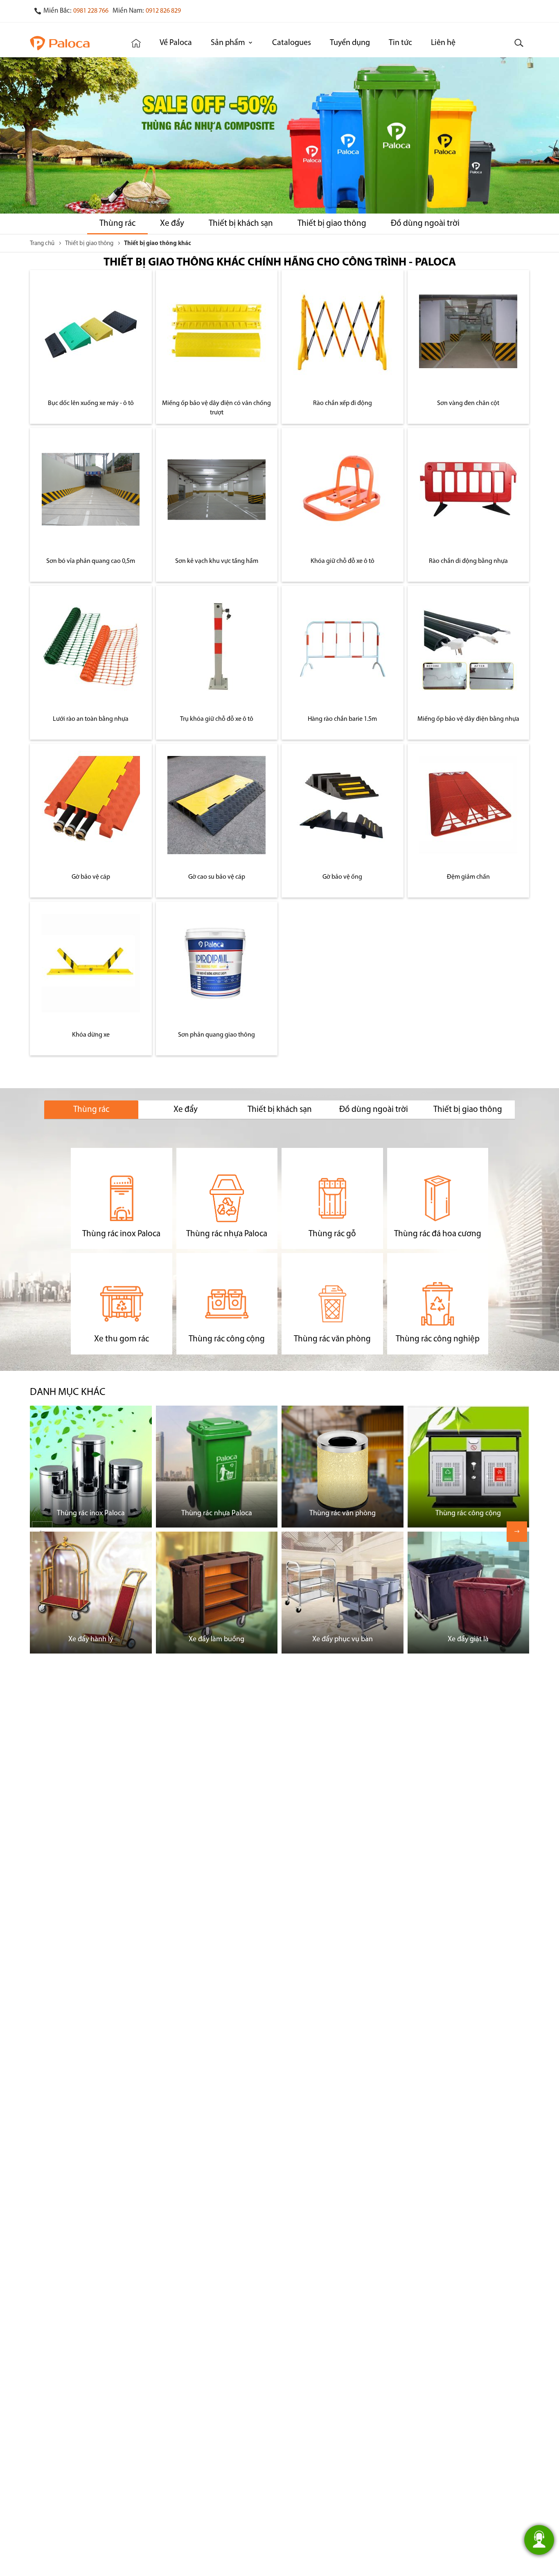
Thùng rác (117, 224)
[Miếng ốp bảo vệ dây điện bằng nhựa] (468, 647)
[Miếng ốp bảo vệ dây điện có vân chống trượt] (216, 331)
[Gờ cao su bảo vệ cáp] (216, 805)
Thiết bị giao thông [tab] (468, 1110)
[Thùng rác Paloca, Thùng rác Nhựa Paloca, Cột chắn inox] (70, 43)
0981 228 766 (91, 11)
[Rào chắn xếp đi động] (343, 331)
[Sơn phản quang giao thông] (216, 963)
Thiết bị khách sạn (241, 224)
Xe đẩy (172, 224)
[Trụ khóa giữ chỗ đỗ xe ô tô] (216, 647)
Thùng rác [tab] (91, 1110)
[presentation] (517, 1532)
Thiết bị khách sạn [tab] (280, 1110)
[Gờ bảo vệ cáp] (91, 805)
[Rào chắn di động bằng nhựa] (468, 489)
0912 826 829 (163, 11)
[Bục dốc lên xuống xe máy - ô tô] (91, 331)
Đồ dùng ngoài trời (425, 224)
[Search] (519, 43)
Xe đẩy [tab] (186, 1110)
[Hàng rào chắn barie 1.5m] (343, 647)
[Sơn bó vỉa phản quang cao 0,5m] (91, 489)
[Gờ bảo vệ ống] (343, 805)
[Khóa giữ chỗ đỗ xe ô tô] (343, 489)
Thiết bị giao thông (332, 224)
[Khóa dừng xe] (91, 963)
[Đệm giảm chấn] (468, 805)
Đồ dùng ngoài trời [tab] (374, 1110)
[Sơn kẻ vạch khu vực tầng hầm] (216, 489)
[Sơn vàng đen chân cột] (468, 331)
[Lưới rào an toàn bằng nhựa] (91, 647)
